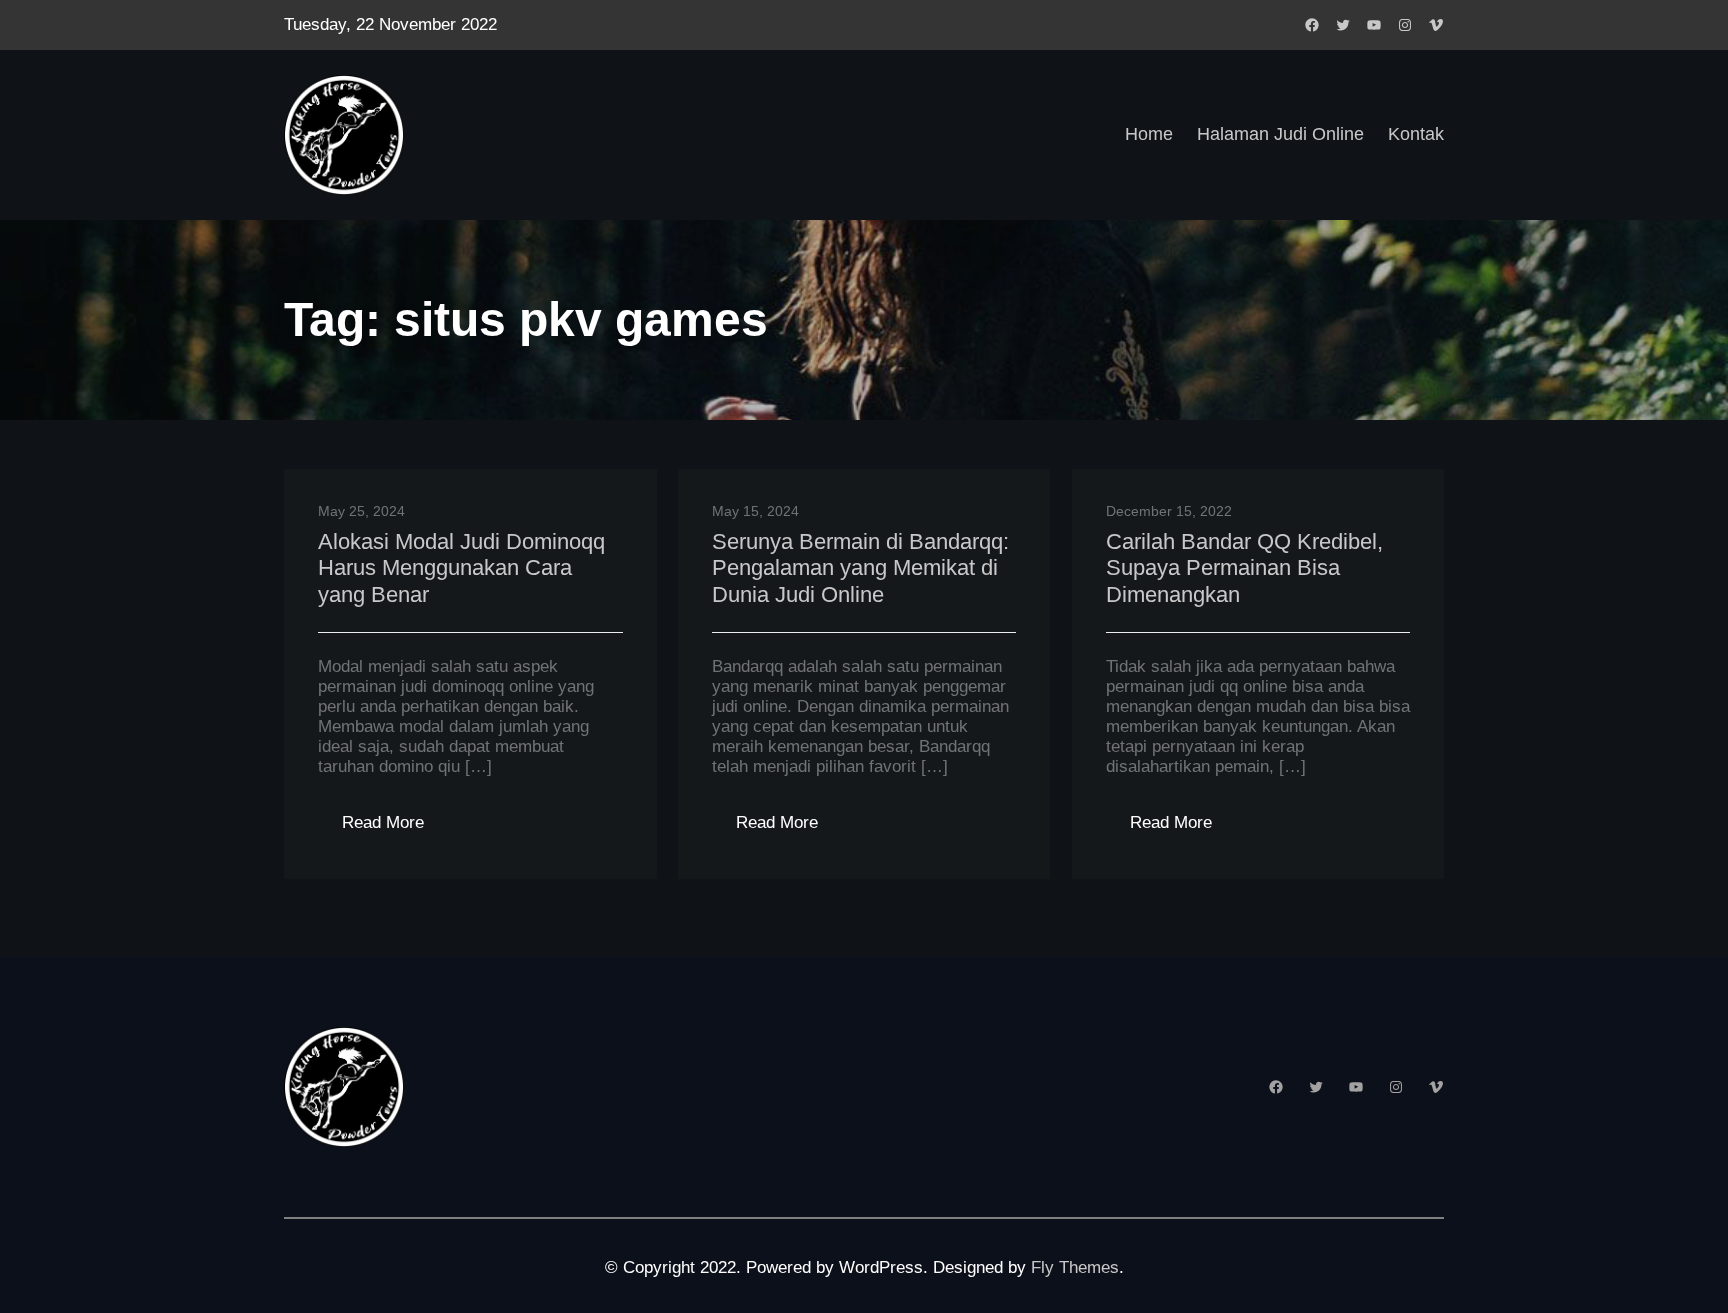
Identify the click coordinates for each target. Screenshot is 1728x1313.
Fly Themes (1075, 1267)
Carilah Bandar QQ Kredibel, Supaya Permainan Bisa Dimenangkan (1244, 568)
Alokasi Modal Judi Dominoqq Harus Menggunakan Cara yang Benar (461, 568)
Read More (395, 828)
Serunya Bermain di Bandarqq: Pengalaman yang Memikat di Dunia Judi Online (860, 568)
